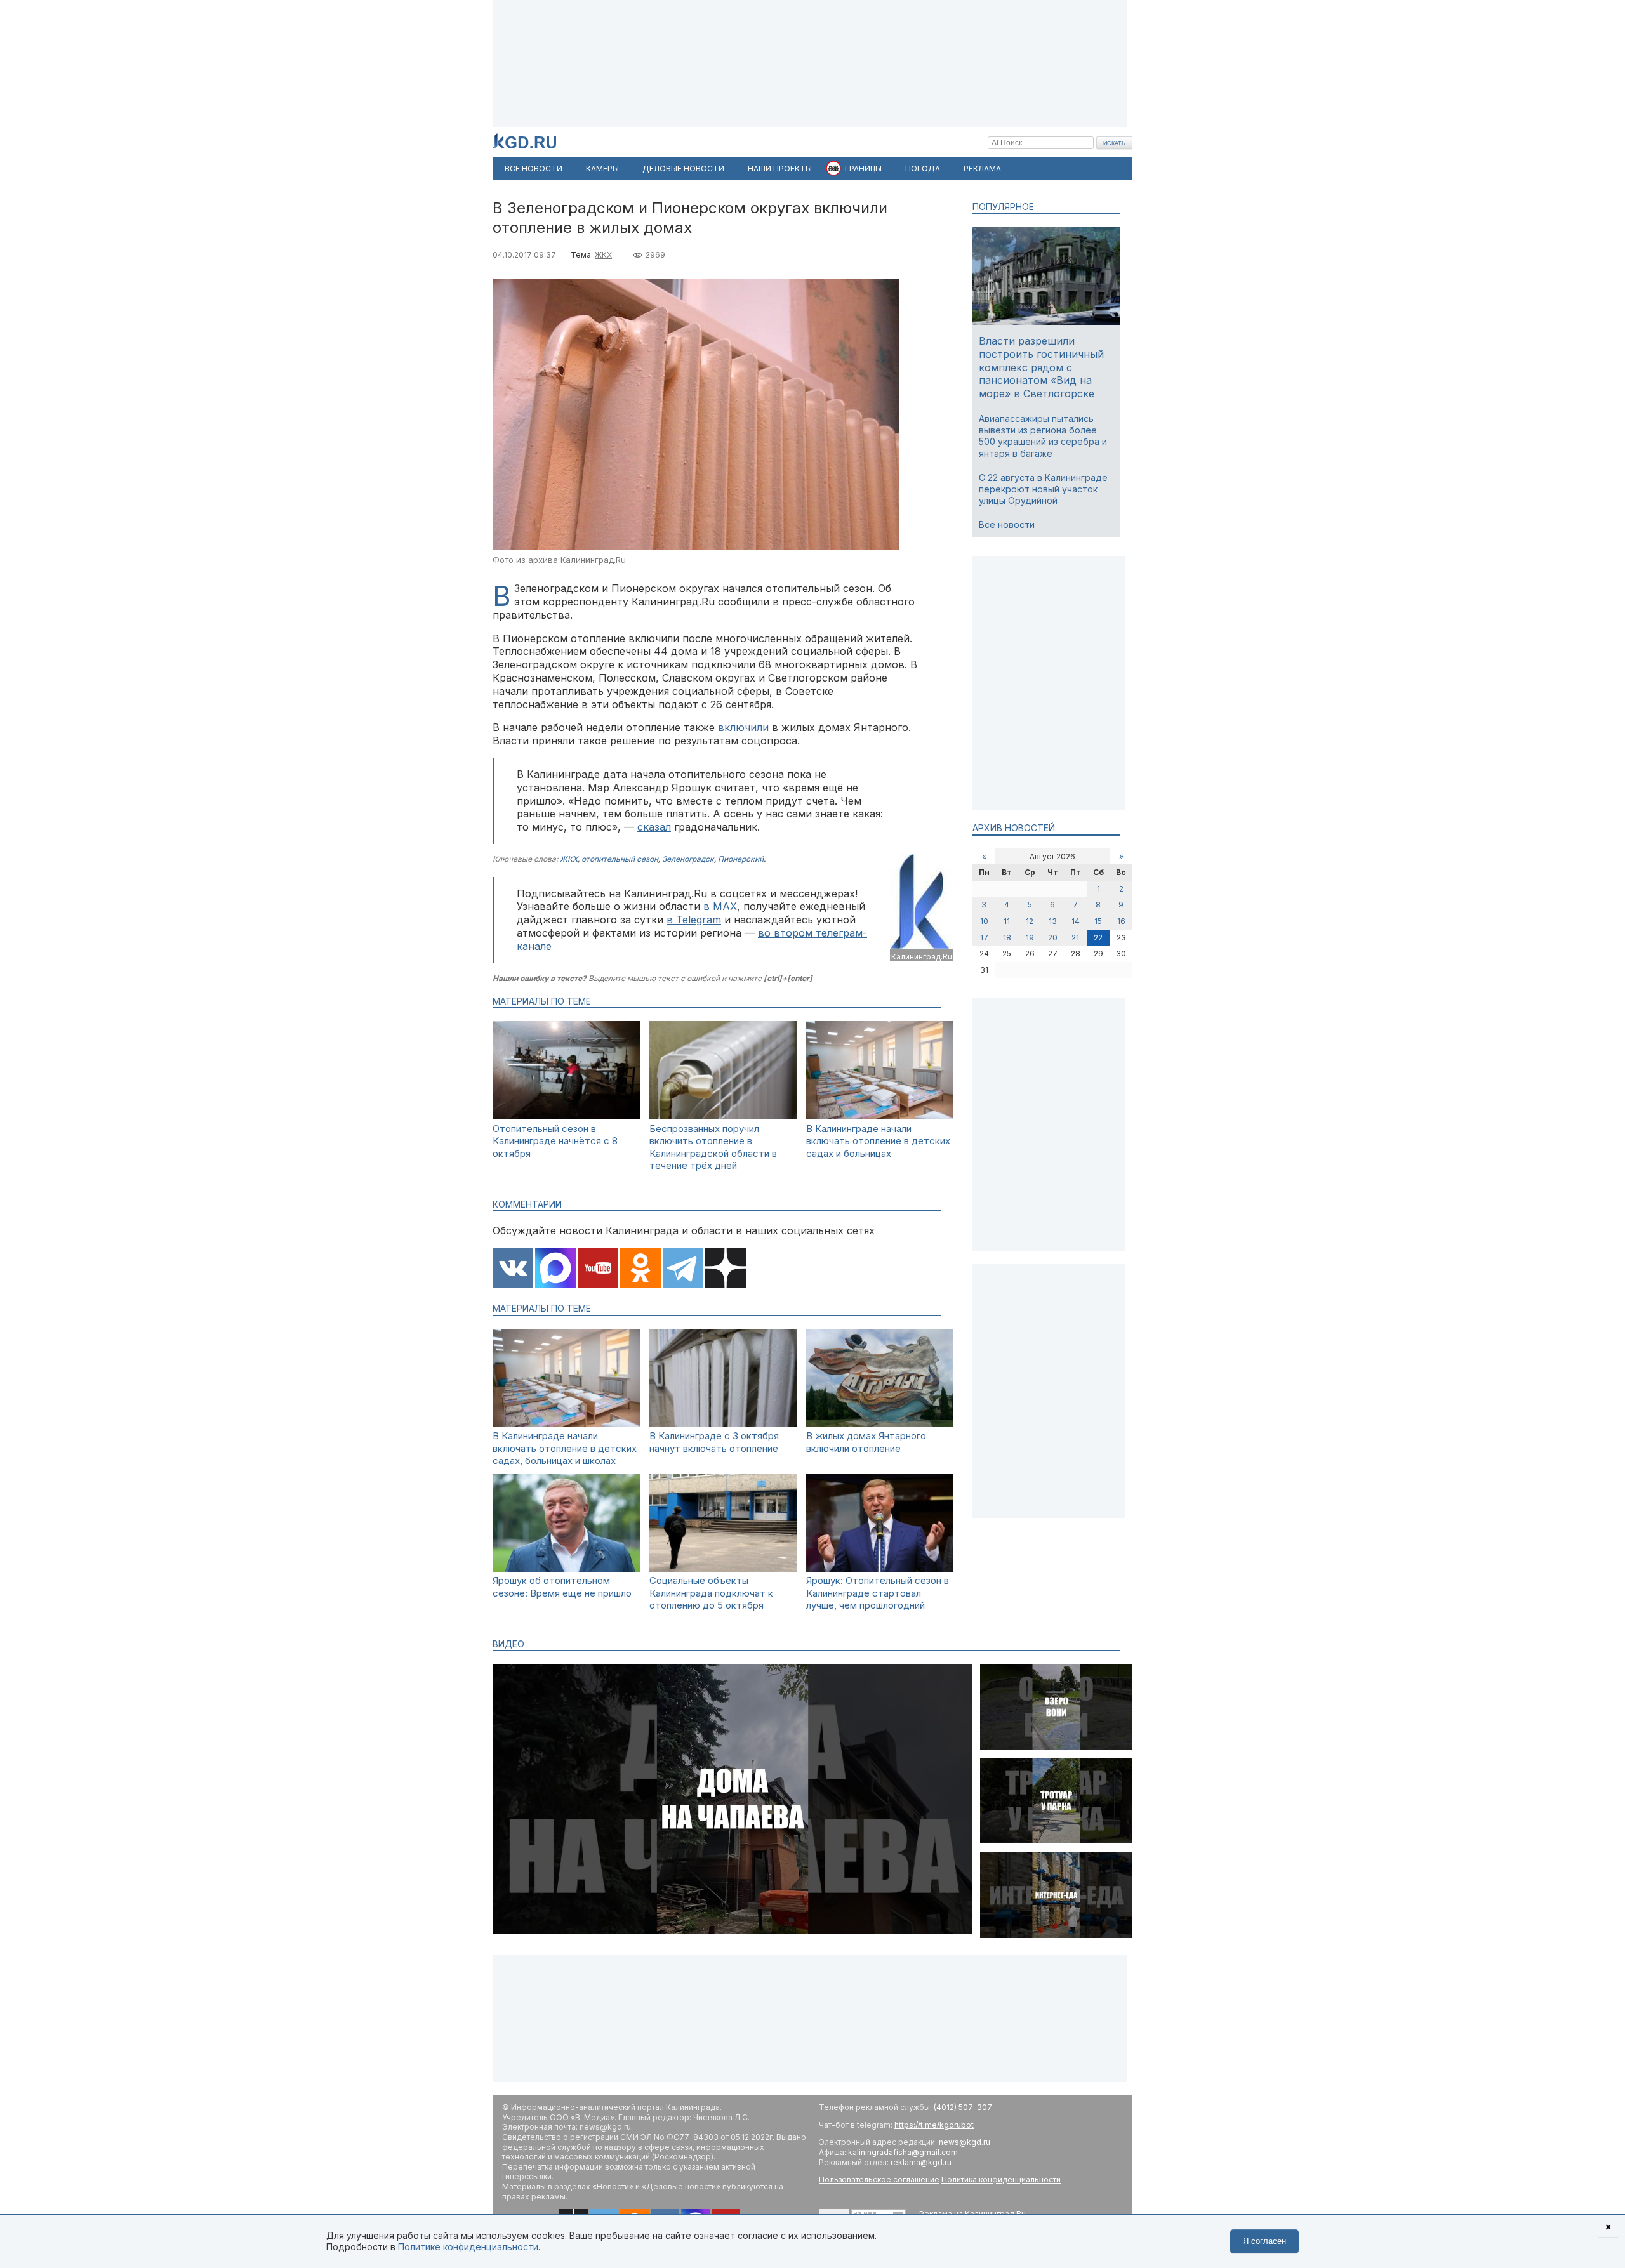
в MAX (720, 906)
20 (1053, 938)
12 (1030, 921)
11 (1007, 921)
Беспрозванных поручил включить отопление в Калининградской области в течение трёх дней (713, 1147)
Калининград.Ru (922, 957)
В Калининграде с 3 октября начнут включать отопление (714, 1442)
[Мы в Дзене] (726, 1269)
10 (984, 921)
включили (743, 727)
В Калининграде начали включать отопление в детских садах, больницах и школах (565, 1448)
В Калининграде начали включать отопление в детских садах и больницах (878, 1141)
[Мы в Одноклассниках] (640, 1269)
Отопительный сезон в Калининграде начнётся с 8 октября (555, 1141)
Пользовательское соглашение (879, 2179)
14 (1076, 921)
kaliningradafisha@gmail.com (903, 2152)
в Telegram (694, 920)
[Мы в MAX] (555, 1269)
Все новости (1007, 524)
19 (1030, 938)
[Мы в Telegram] (683, 1269)
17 (984, 938)
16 (1121, 921)
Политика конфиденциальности (1001, 2179)
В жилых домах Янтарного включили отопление (866, 1442)
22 (1098, 938)
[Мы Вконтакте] (513, 1269)
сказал (654, 827)
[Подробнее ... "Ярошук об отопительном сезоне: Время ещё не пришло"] (566, 1568)
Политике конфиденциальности (468, 2247)
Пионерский (741, 859)
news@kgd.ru (965, 2142)
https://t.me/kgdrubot (934, 2125)
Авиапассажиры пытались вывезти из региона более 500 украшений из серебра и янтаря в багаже (1043, 436)
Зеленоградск (688, 859)
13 (1053, 921)
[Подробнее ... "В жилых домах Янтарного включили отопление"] (880, 1424)
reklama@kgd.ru (921, 2162)
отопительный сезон (620, 859)
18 (1007, 938)
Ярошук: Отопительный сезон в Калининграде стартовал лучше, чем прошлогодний (878, 1593)
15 (1098, 921)
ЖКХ (603, 255)
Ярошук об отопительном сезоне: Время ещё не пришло (562, 1587)
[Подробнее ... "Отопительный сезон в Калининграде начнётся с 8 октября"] (566, 1116)
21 (1075, 938)
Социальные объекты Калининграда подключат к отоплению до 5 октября (711, 1593)
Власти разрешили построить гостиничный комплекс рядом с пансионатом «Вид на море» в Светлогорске (1041, 367)
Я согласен (1264, 2241)
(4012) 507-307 (963, 2107)
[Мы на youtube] (598, 1269)
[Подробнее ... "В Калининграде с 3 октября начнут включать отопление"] (723, 1424)
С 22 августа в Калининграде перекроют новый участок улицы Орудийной (1043, 489)
